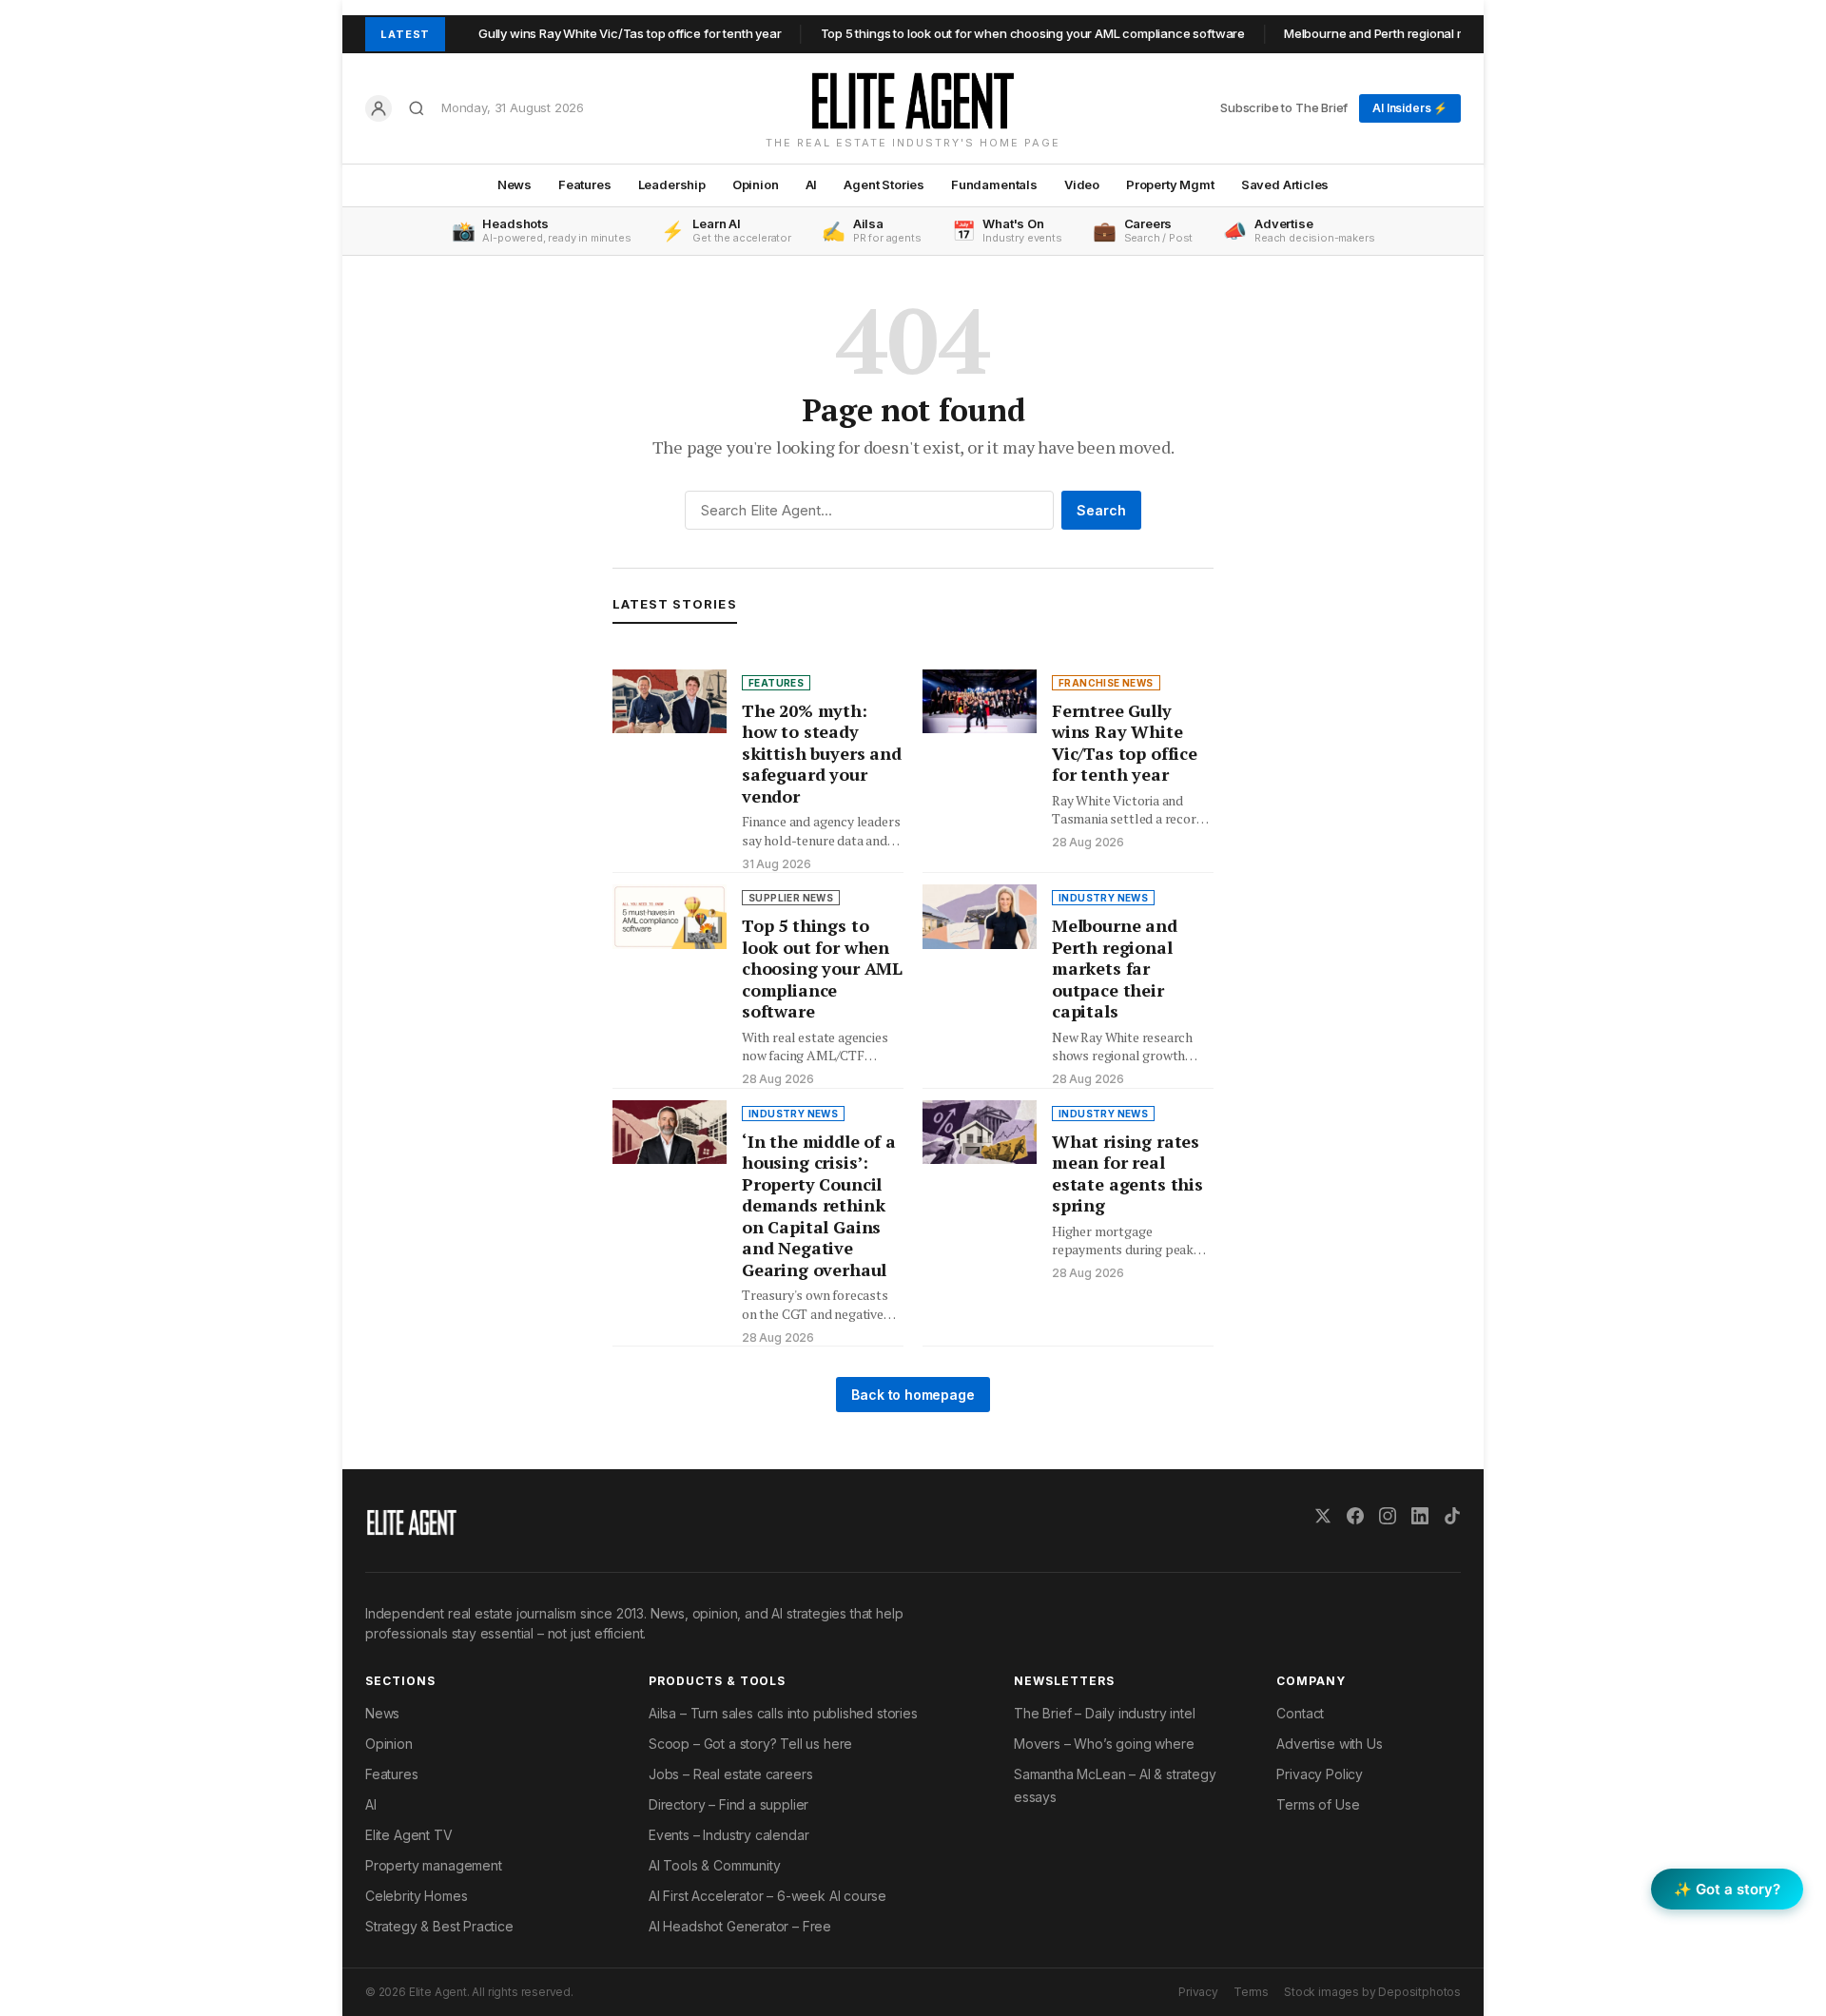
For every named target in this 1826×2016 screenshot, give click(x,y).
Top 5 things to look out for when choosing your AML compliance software (995, 33)
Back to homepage (913, 1395)
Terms (1251, 1992)
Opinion (756, 184)
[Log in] (379, 108)
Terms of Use (1318, 1804)
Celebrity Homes (416, 1896)
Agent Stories (884, 184)
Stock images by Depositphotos (1372, 1992)
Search (1101, 510)
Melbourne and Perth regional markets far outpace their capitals (1429, 33)
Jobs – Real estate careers (730, 1774)
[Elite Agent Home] (913, 101)
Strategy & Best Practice (439, 1926)
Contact (1300, 1713)
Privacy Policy (1320, 1774)
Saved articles (1285, 184)
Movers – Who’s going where (1104, 1744)
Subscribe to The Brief (1284, 107)
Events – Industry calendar (728, 1835)
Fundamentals (994, 184)
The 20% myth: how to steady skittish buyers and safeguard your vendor (822, 753)
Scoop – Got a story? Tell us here (750, 1744)
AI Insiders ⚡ (1410, 108)
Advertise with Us (1329, 1744)
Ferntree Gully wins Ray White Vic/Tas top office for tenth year (566, 33)
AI (812, 184)
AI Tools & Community (714, 1865)
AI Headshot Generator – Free (740, 1926)
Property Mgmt (1170, 184)
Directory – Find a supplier (728, 1804)
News (515, 184)
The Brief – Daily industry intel (1104, 1713)
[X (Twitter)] (1323, 1516)
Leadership (672, 184)
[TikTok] (1452, 1516)
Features (585, 184)
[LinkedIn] (1420, 1516)
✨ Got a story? (1727, 1889)
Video (1082, 184)
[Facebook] (1355, 1516)
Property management (434, 1865)
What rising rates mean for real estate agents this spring (1127, 1173)
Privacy (1198, 1992)
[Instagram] (1388, 1516)
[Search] (417, 108)
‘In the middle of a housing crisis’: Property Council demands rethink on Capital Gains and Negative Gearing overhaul (819, 1205)
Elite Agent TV (409, 1835)
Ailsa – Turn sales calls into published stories (783, 1713)
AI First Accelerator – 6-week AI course (767, 1896)
